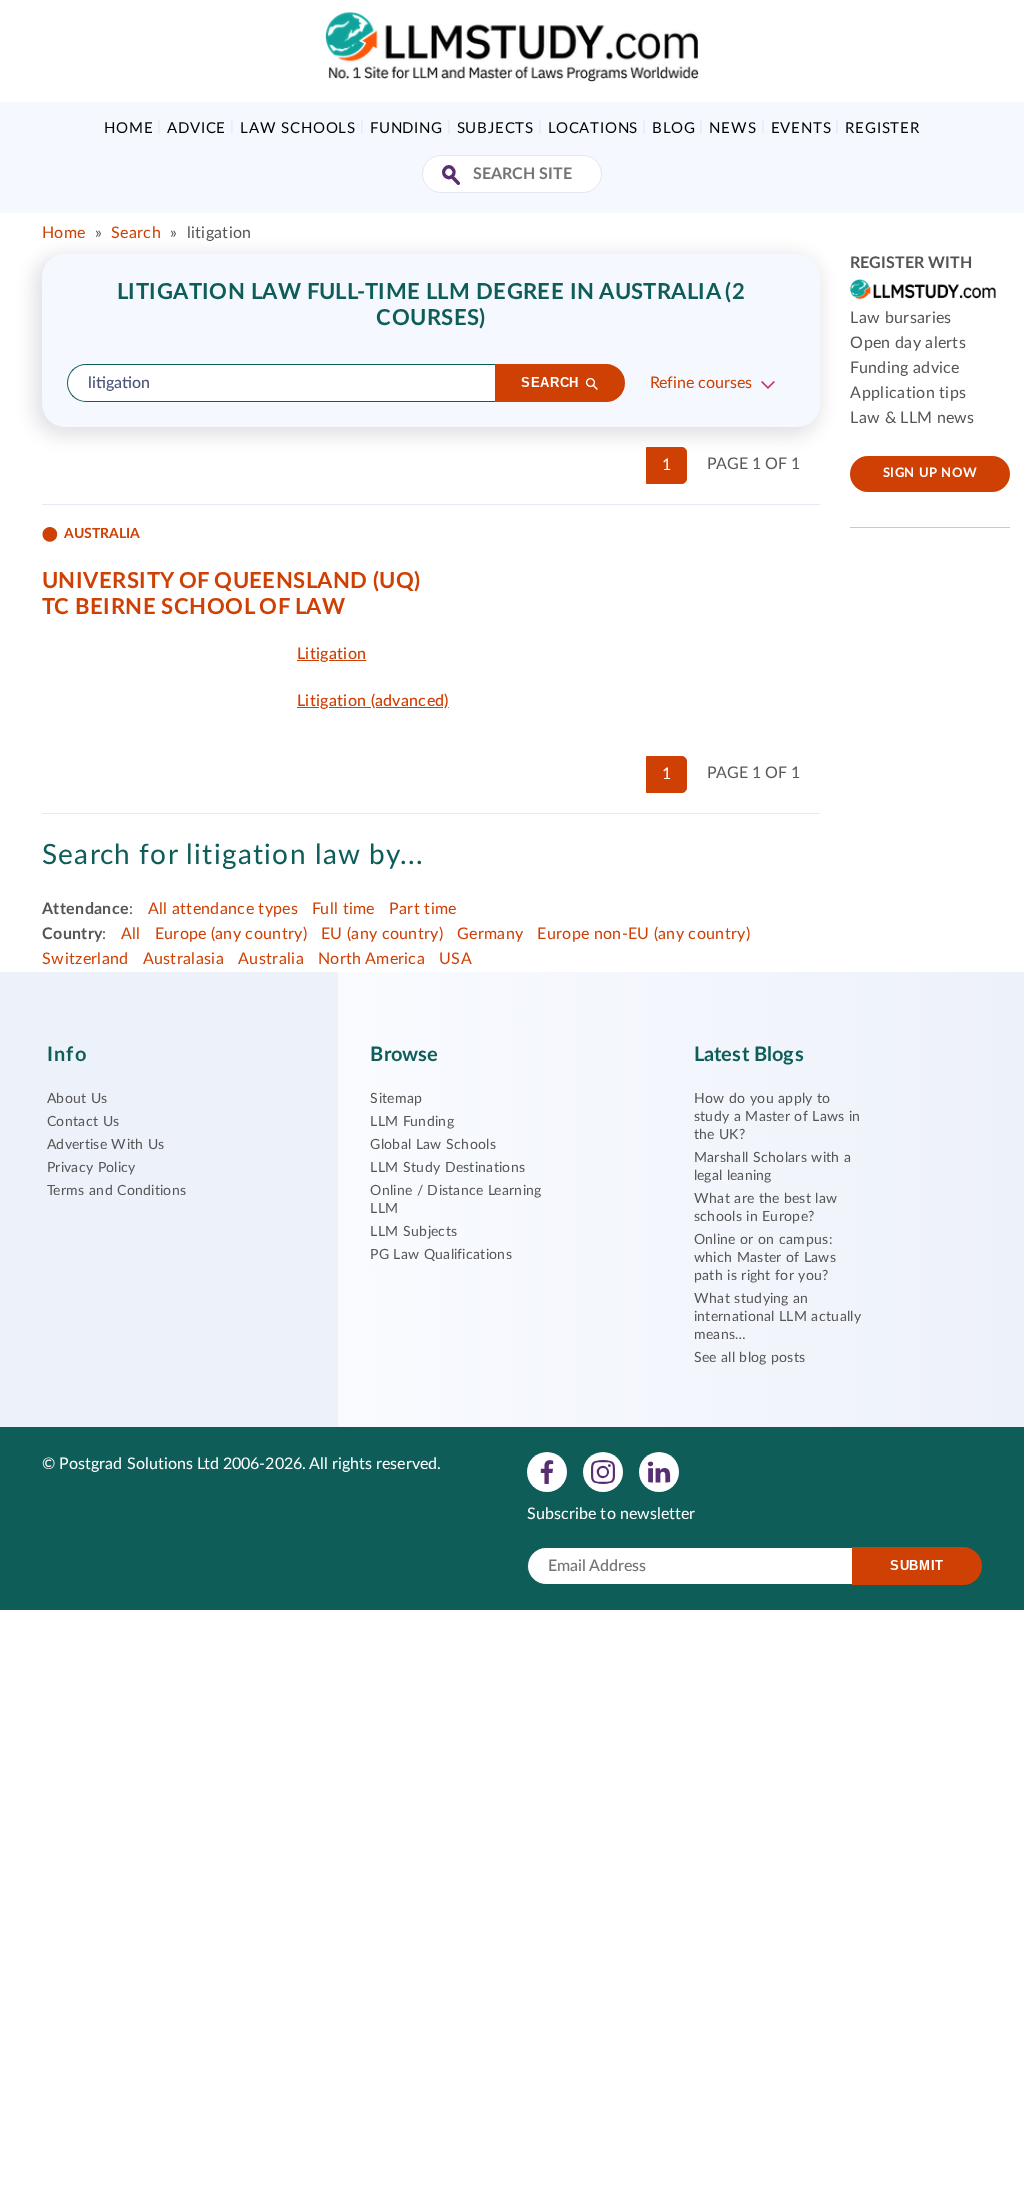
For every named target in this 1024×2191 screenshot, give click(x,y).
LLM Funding (412, 1122)
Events (801, 128)
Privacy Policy (91, 1168)
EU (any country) (382, 934)
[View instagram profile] (603, 1471)
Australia (271, 959)
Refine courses (701, 383)
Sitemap (396, 1099)
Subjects (495, 128)
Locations (593, 128)
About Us (77, 1099)
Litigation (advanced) (373, 701)
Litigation (331, 654)
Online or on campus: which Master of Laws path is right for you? (765, 1258)
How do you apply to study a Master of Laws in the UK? (777, 1117)
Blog (673, 128)
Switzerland (85, 959)
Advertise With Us (105, 1145)
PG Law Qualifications (441, 1255)
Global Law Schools (433, 1145)
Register (882, 128)
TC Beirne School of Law (193, 607)
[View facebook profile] (547, 1471)
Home (128, 128)
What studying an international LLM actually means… (777, 1317)
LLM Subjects (413, 1232)
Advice (196, 128)
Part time (423, 909)
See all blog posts (750, 1358)
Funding (406, 128)
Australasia (184, 959)
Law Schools (298, 128)
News (732, 128)
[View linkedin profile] (659, 1471)
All (131, 934)
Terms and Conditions (116, 1191)
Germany (490, 934)
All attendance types (223, 909)
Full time (343, 909)
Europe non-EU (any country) (643, 934)
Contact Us (83, 1122)
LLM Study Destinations (447, 1168)
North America (371, 959)
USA (455, 959)
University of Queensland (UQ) (231, 581)
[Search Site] (453, 176)
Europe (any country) (231, 934)
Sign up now (930, 473)
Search (136, 233)
